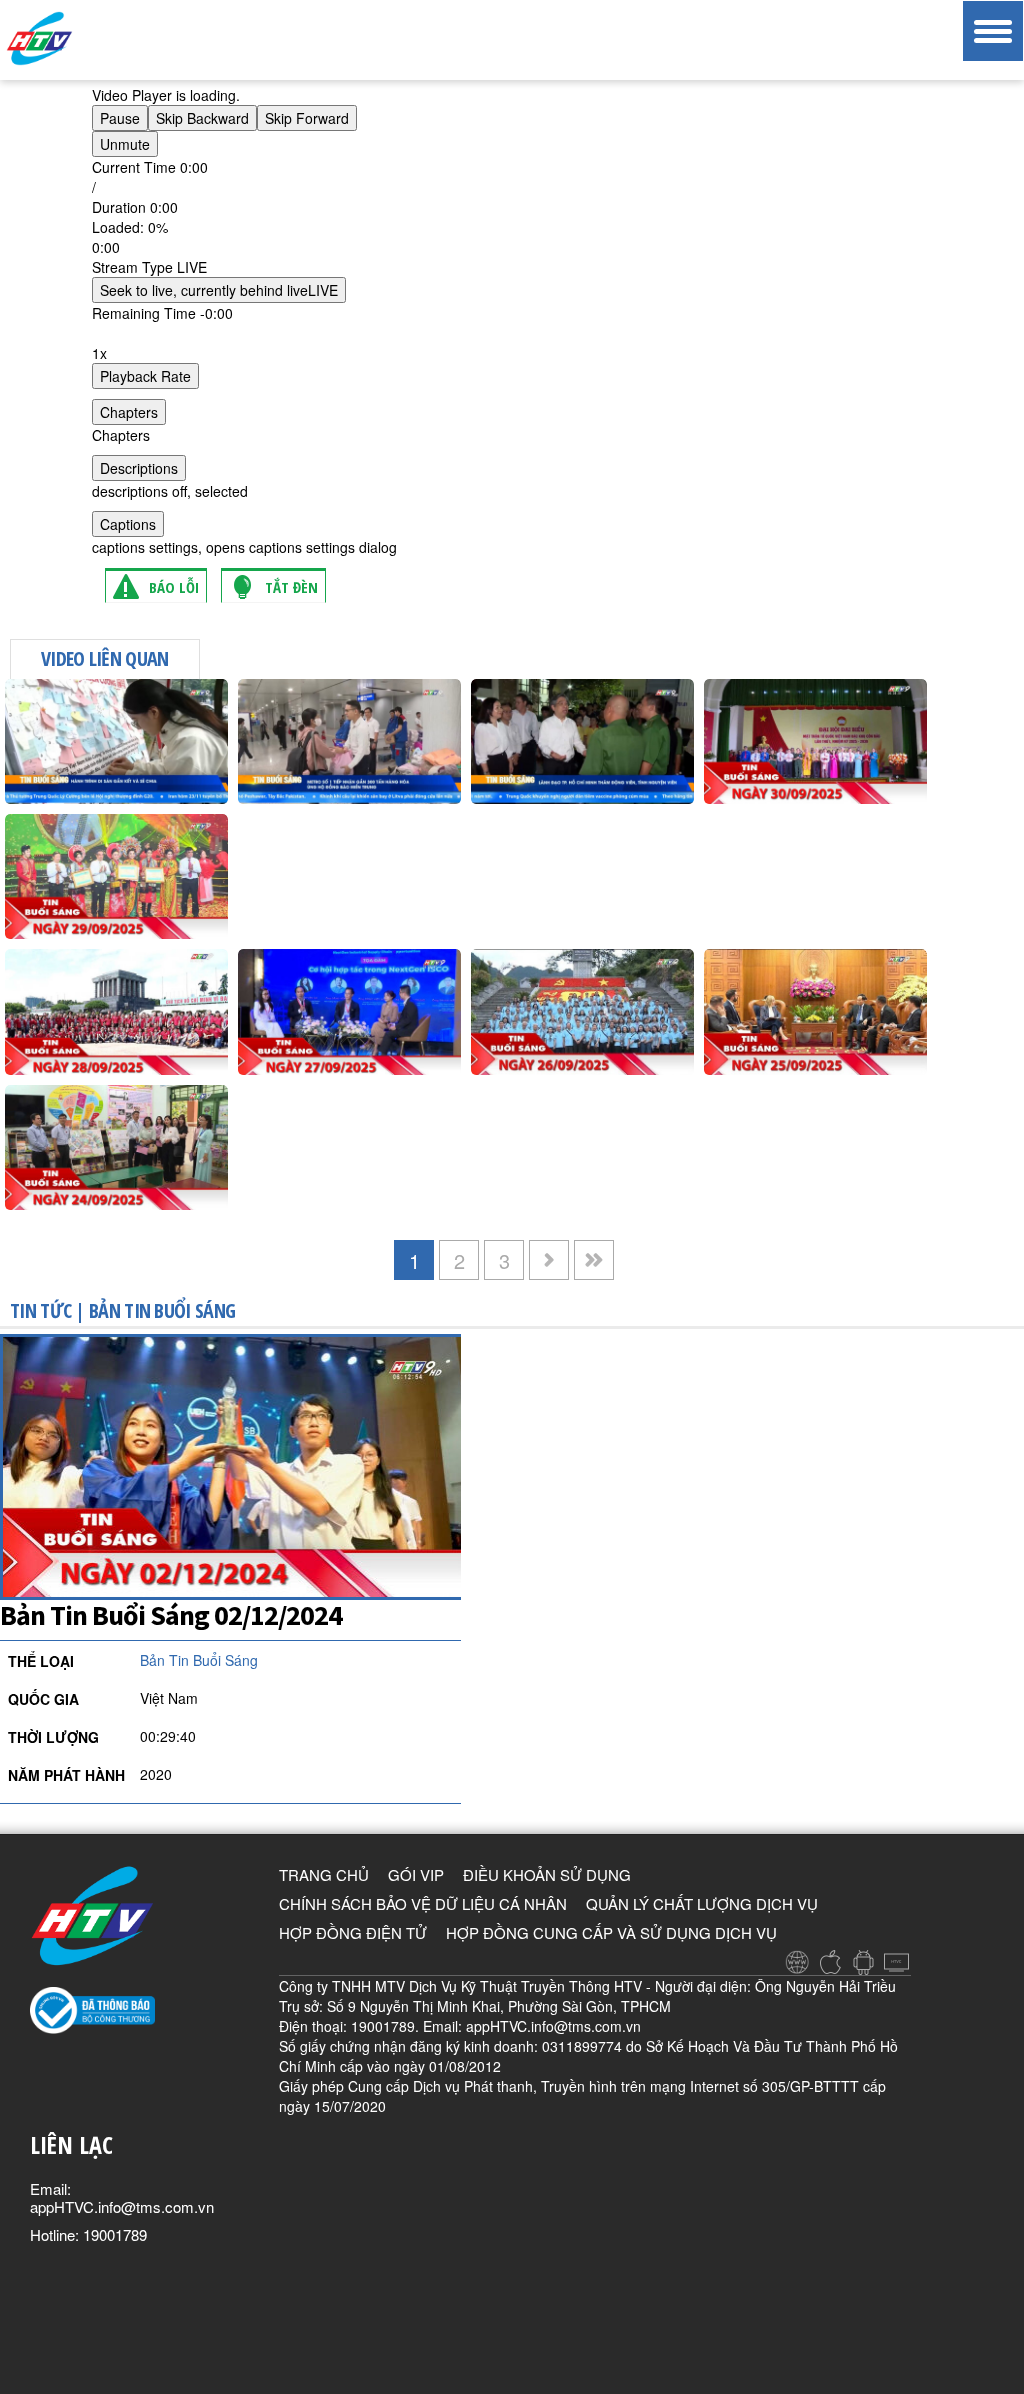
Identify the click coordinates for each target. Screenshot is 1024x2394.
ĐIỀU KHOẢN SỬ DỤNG (547, 1874)
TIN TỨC (40, 1310)
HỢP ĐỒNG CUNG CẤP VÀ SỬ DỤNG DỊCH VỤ (611, 1932)
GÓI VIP (416, 1874)
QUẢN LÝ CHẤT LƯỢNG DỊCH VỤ (702, 1903)
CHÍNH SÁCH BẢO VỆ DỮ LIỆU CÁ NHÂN (423, 1903)
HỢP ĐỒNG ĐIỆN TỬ (353, 1932)
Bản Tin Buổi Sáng (162, 1310)
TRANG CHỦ (324, 1874)
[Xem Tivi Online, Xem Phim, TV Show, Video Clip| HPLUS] (75, 38)
